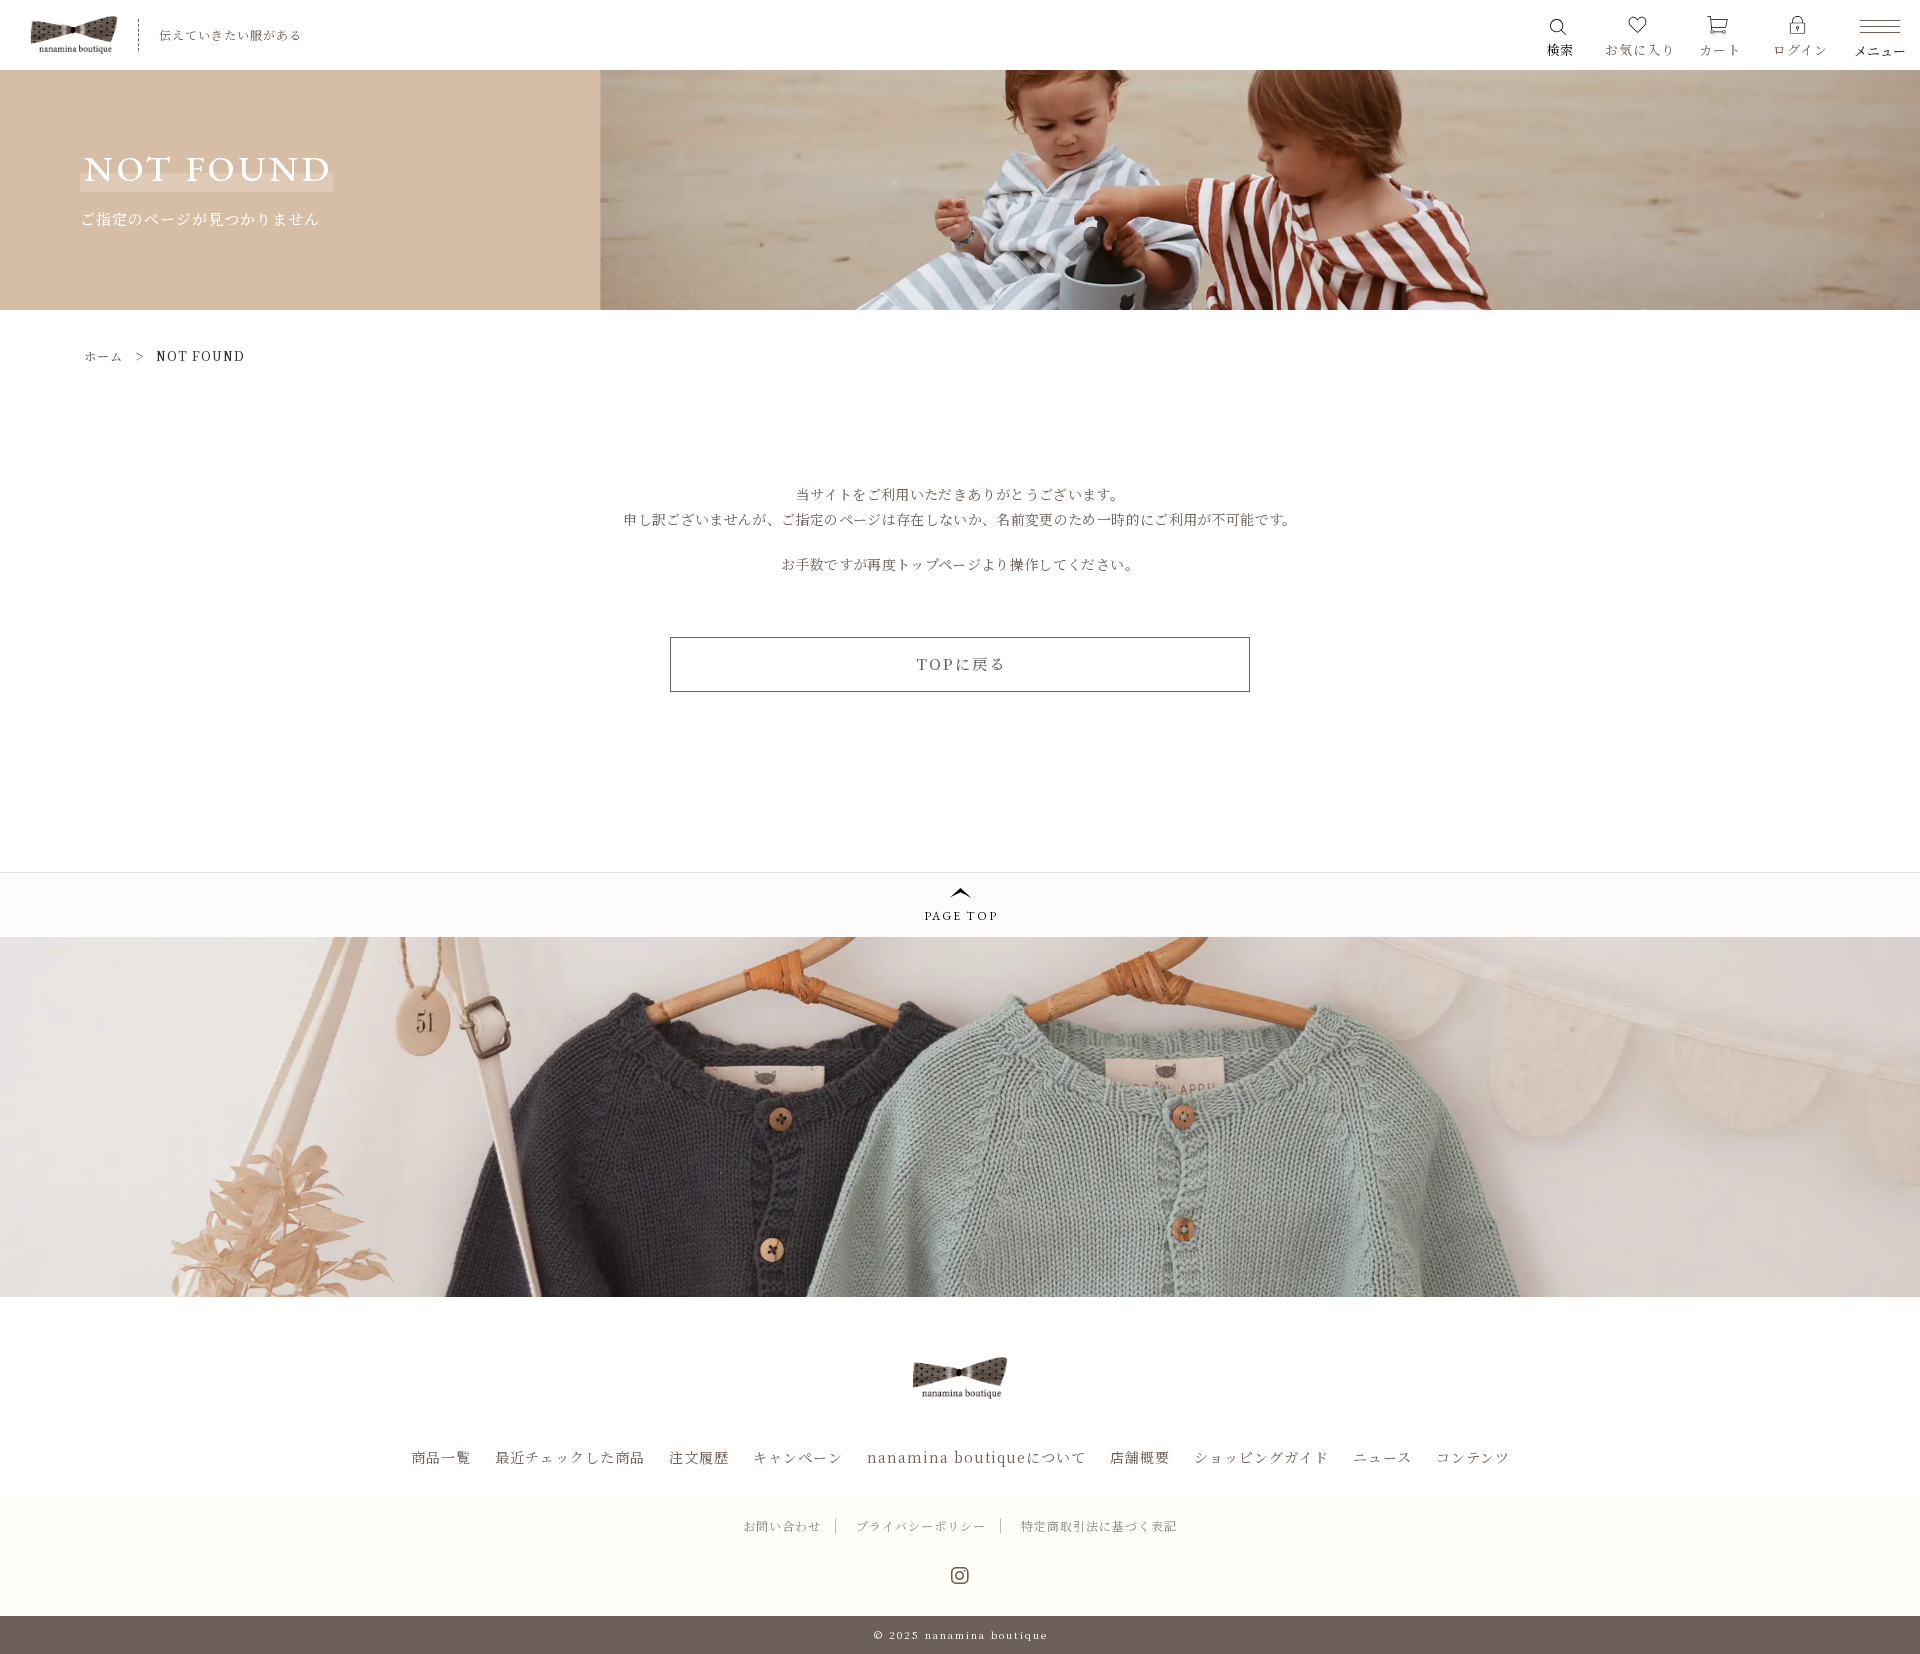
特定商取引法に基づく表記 (1099, 1525)
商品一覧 (441, 1457)
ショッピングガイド (1261, 1457)
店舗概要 (1140, 1457)
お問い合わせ (782, 1525)
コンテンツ (1473, 1457)
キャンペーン (798, 1457)
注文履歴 (699, 1457)
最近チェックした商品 (570, 1457)
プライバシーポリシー (921, 1525)
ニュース (1382, 1457)
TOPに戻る (961, 663)
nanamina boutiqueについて (976, 1457)
